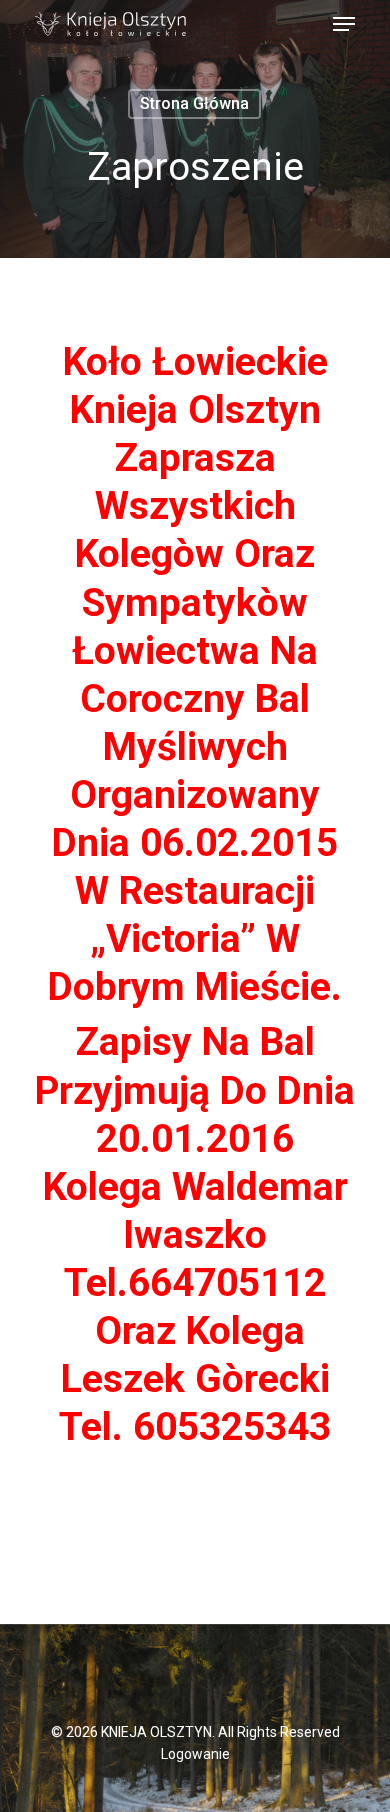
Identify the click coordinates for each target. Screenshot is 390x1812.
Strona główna (194, 103)
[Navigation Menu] (344, 24)
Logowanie (195, 1754)
